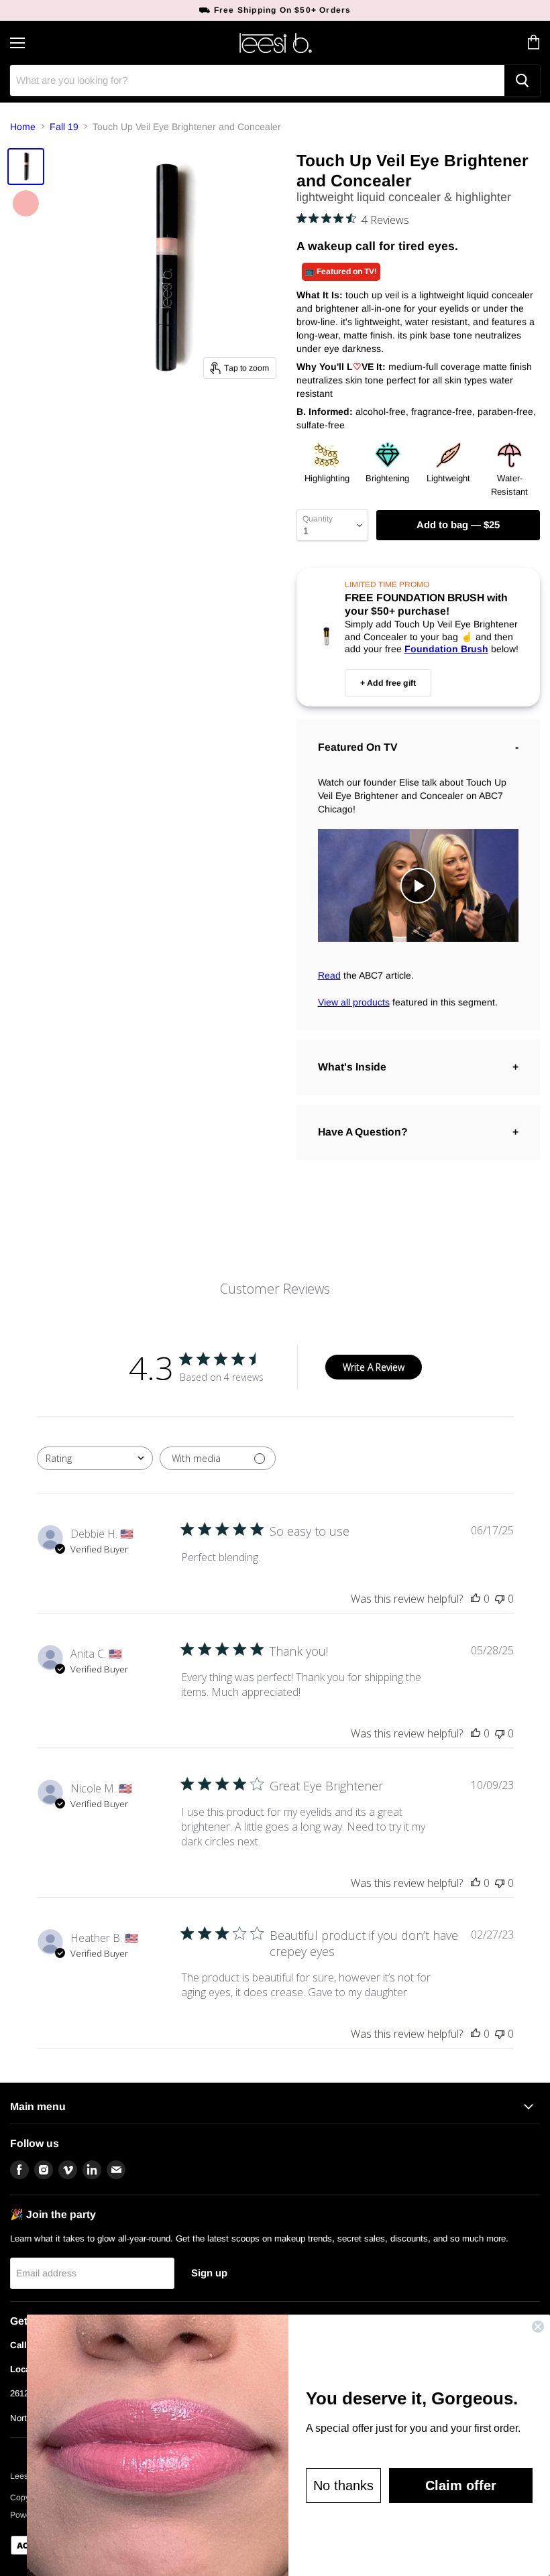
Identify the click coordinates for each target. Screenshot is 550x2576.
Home (23, 127)
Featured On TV (358, 747)
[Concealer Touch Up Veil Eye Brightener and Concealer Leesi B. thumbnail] (26, 167)
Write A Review (374, 1367)
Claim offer (461, 2486)
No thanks (343, 2486)
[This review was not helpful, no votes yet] (500, 1599)
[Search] (522, 80)
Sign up (209, 2273)
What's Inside (352, 1067)
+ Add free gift (388, 683)
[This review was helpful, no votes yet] (476, 1599)
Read (329, 975)
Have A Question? (363, 1132)
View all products (354, 1002)
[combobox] (95, 1458)
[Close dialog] (538, 2327)
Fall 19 (64, 127)
